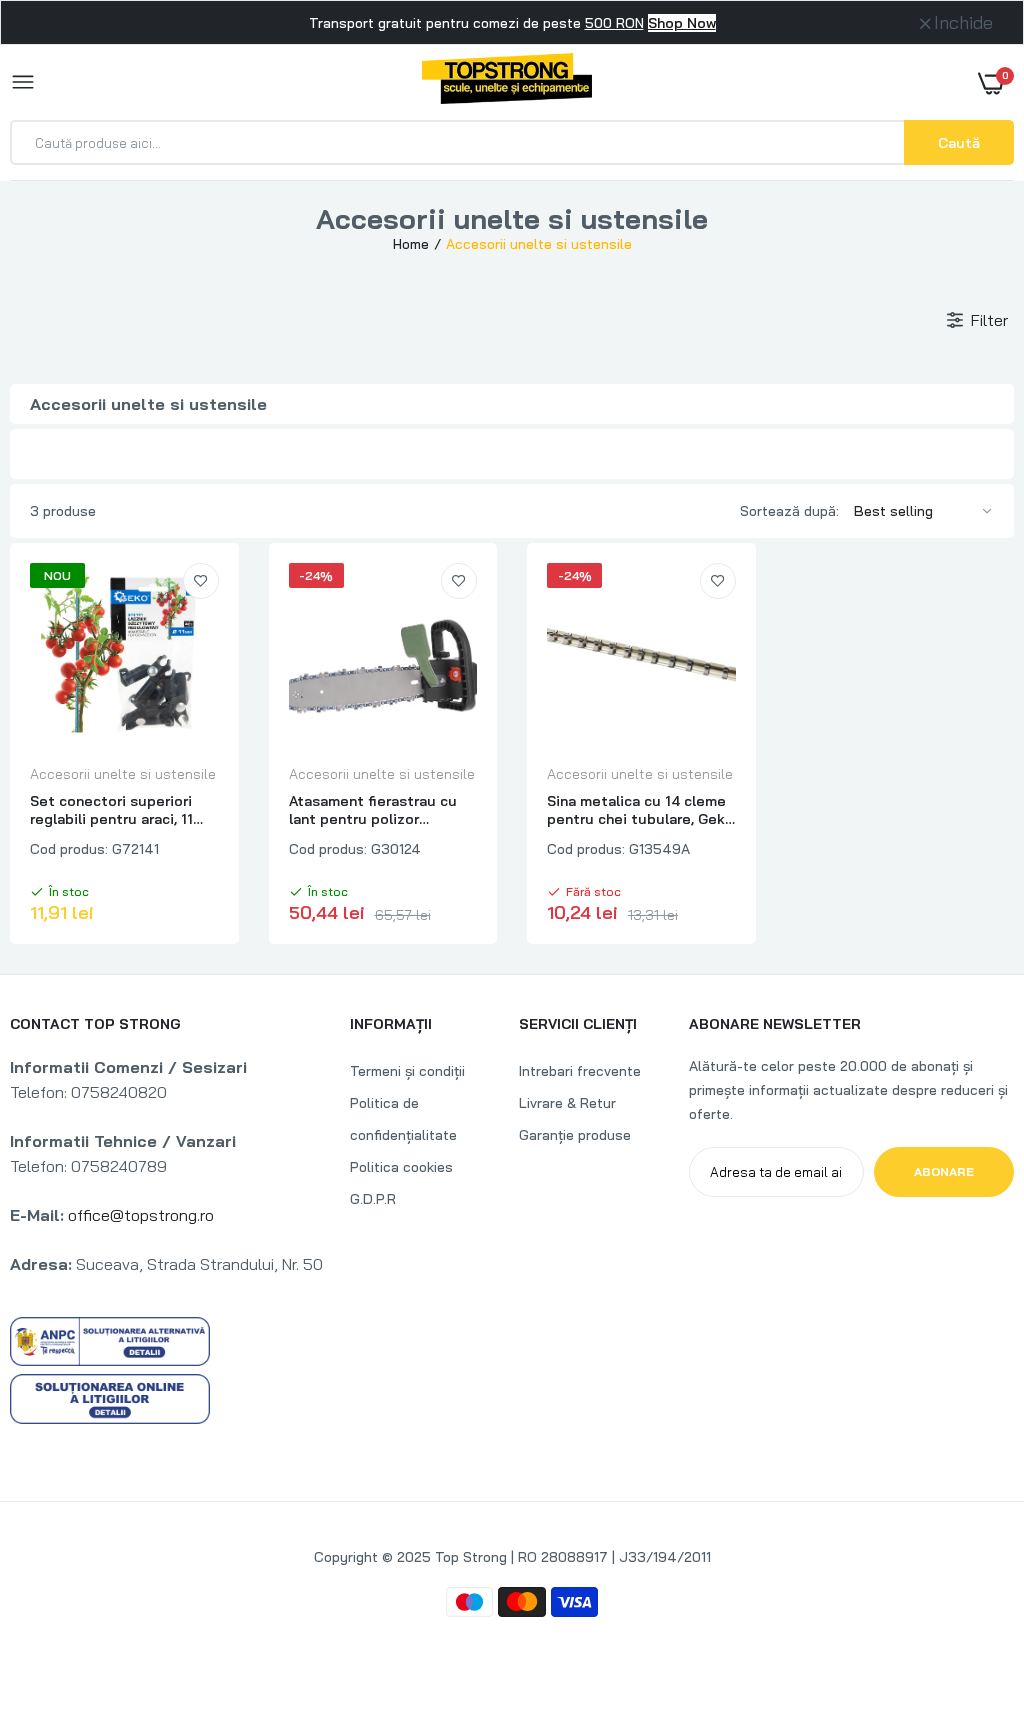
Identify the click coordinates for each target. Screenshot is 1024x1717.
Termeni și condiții (407, 1071)
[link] (201, 581)
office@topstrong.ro (141, 1215)
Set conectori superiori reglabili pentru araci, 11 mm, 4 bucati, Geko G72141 (122, 810)
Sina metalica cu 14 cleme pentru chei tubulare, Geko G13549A (640, 810)
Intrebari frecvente (580, 1071)
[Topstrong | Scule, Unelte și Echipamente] (507, 82)
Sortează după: (789, 511)
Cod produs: (69, 849)
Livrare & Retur (567, 1103)
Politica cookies (401, 1167)
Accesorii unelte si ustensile (123, 774)
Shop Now (682, 23)
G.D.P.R (373, 1199)
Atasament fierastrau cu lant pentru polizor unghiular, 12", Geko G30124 (373, 810)
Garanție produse (575, 1135)
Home (411, 244)
